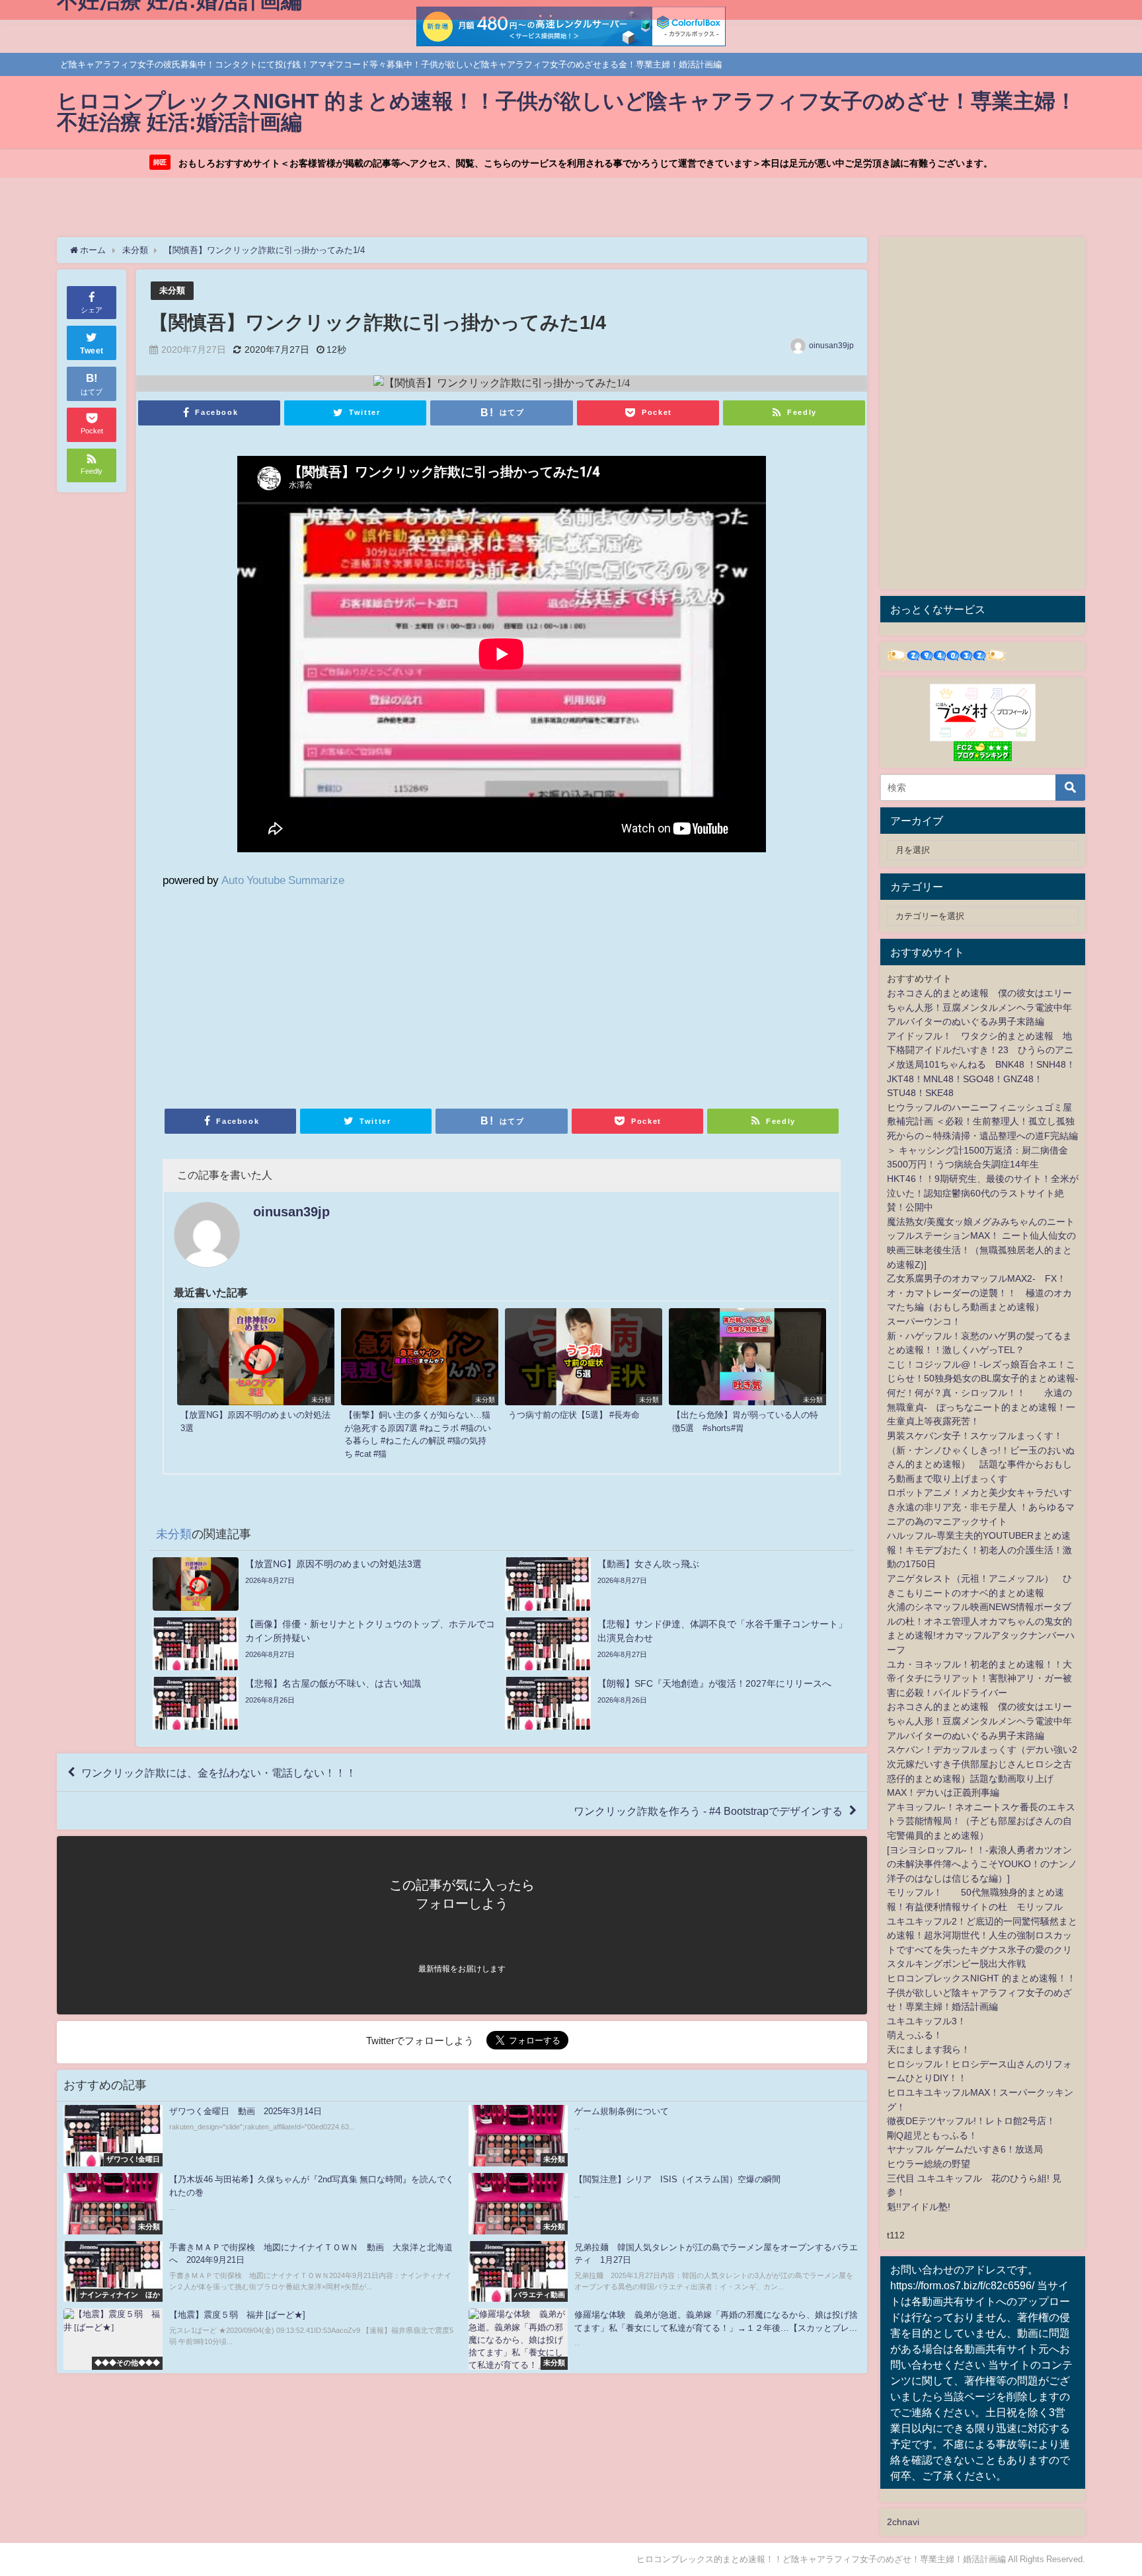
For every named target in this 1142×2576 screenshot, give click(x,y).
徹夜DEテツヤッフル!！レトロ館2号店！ (971, 2121)
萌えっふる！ (915, 2035)
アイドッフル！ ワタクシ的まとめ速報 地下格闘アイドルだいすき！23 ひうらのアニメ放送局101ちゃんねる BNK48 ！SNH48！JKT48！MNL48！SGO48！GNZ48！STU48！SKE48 (981, 1064)
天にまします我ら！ (929, 2049)
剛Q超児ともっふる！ (932, 2135)
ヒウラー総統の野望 (929, 2164)
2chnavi (903, 2522)
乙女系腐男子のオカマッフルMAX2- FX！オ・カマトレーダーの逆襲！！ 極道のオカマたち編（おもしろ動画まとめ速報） (979, 1293)
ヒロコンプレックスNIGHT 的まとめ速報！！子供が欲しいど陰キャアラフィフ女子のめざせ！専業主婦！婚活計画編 (981, 1992)
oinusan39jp (831, 346)
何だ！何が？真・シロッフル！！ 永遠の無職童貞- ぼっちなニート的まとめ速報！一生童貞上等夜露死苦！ (981, 1407)
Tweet (92, 351)
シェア (92, 310)
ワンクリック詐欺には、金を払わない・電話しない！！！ (219, 1773)
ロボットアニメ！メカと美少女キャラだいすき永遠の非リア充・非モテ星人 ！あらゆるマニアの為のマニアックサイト (981, 1507)
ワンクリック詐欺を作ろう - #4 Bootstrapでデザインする (708, 1811)
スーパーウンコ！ (924, 1321)
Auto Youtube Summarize (283, 880)
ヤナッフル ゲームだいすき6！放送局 (965, 2149)
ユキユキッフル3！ (927, 2021)
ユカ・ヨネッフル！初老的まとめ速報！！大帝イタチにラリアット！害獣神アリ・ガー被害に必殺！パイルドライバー (979, 1678)
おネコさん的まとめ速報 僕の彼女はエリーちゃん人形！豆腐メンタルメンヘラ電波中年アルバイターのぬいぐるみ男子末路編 (979, 1007)
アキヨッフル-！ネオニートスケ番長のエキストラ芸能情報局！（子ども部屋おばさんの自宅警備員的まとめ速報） (981, 1821)
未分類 (172, 290)
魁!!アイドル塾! (919, 2207)
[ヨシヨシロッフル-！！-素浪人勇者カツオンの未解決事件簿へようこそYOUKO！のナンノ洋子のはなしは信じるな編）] (982, 1864)
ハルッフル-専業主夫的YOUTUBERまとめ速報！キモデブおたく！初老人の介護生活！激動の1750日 (979, 1550)
